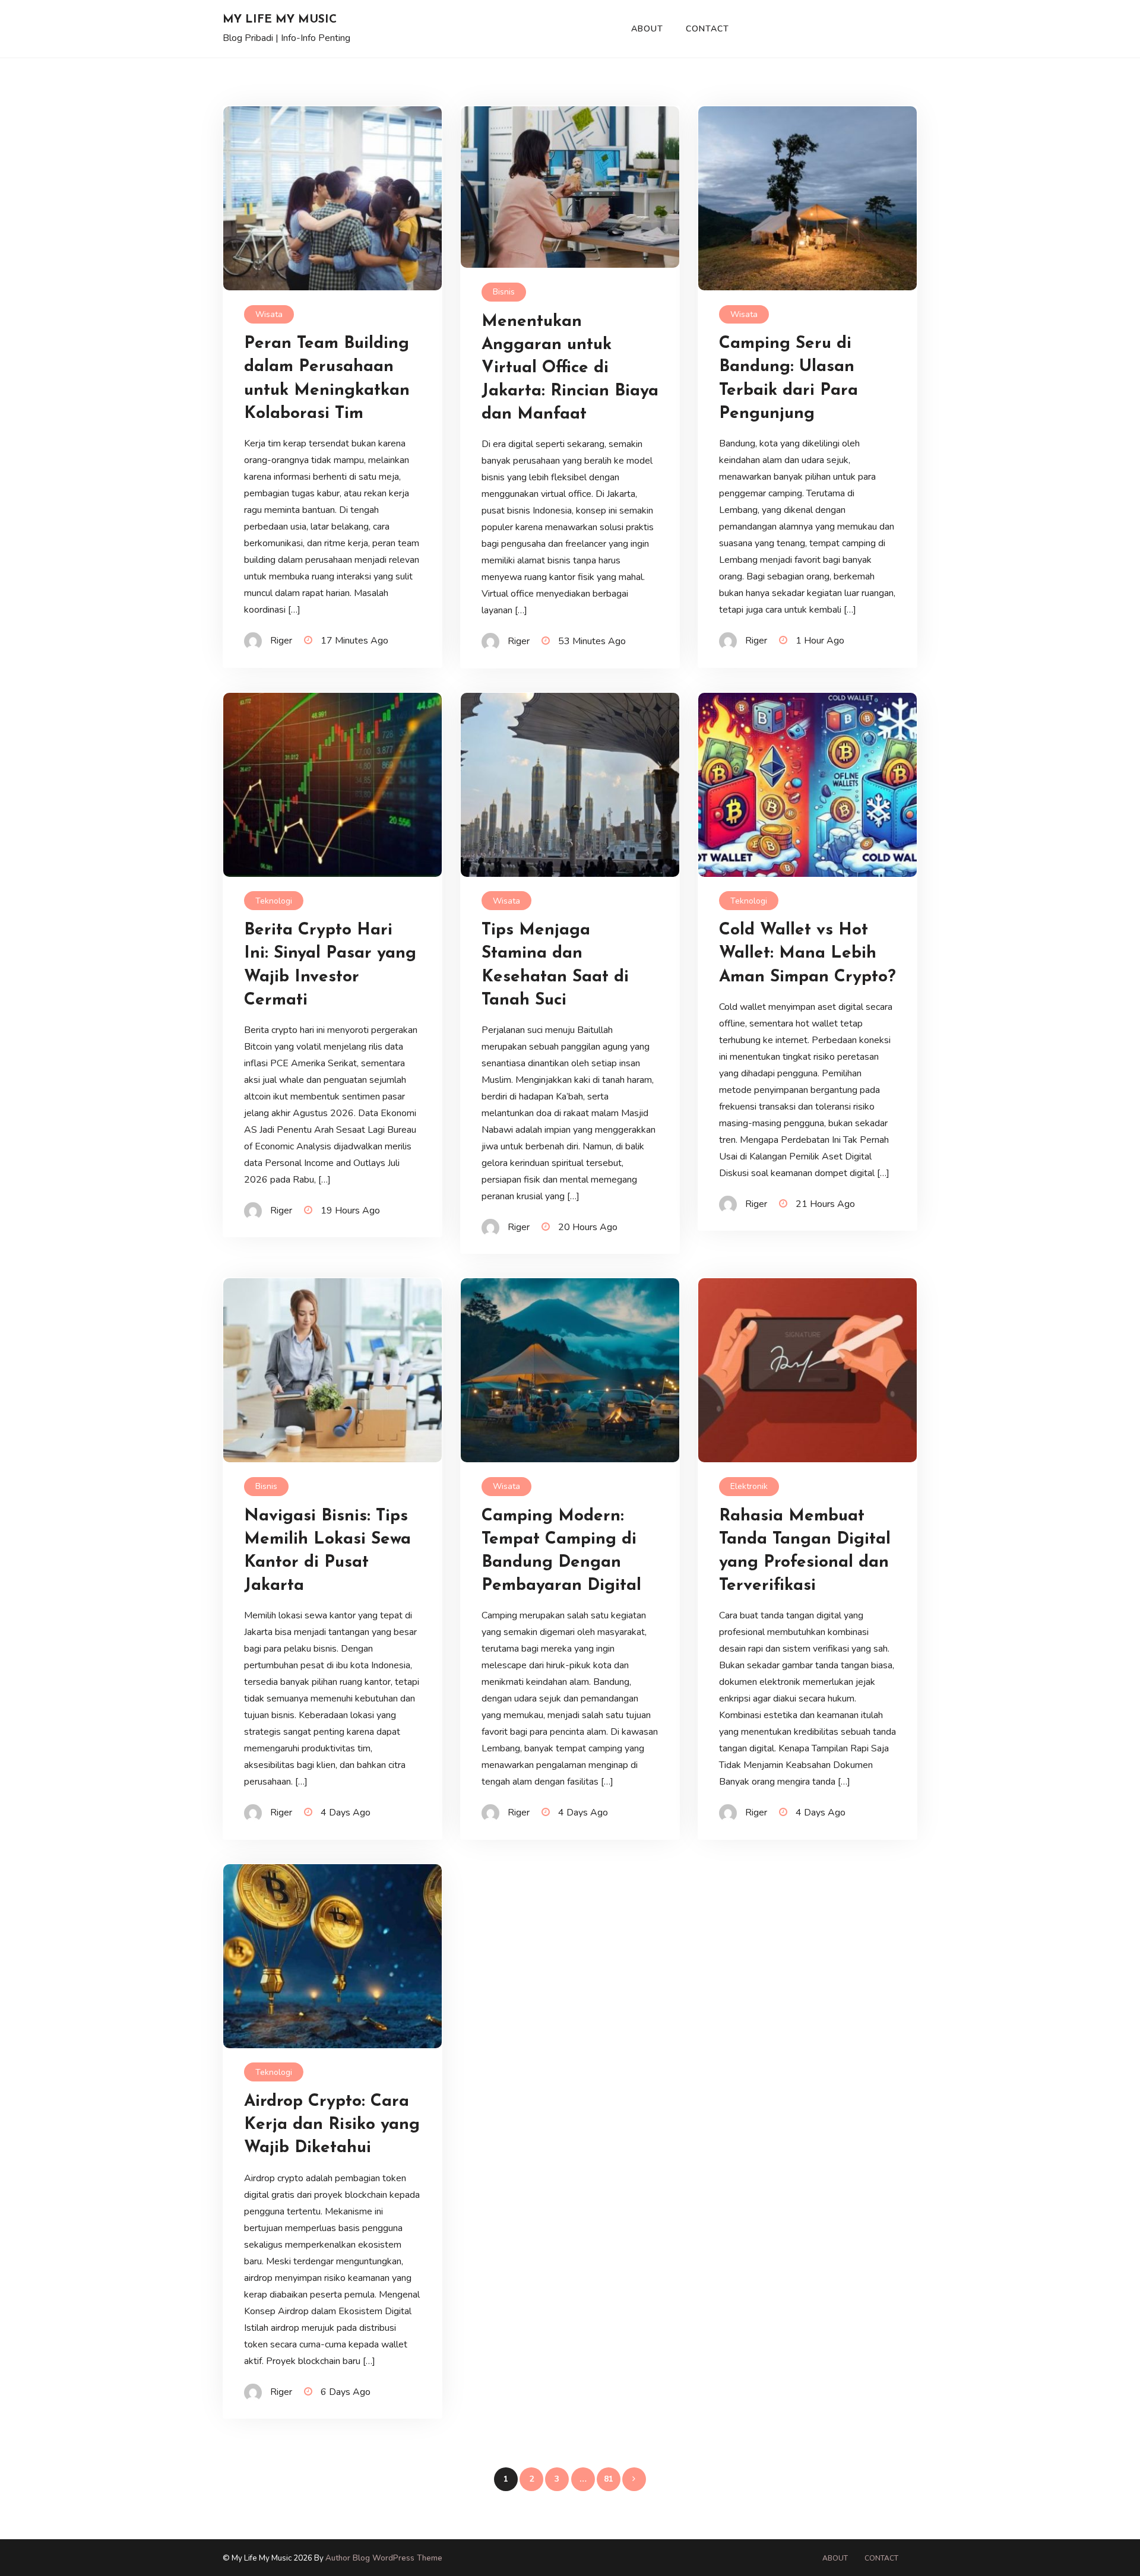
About (647, 29)
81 (609, 2479)
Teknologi (274, 901)
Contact (707, 29)
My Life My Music (280, 20)
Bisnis (504, 292)
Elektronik (749, 1486)
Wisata (269, 314)
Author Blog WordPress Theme (384, 2558)
